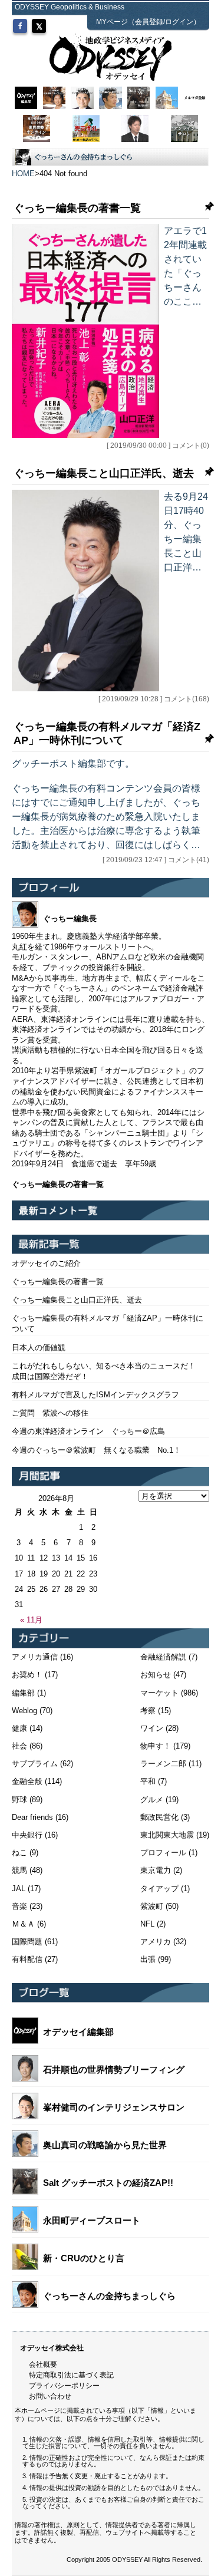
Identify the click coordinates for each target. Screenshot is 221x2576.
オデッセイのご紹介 (46, 1263)
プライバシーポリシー (64, 2386)
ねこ (19, 1853)
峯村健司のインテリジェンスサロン (114, 2107)
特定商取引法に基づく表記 (71, 2375)
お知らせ (156, 1675)
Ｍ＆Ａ (23, 1924)
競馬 (19, 1870)
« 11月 (31, 1620)
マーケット (159, 1693)
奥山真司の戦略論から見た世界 (105, 2145)
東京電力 (156, 1870)
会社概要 (43, 2364)
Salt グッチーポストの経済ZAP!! (108, 2183)
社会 (19, 1746)
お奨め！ (27, 1675)
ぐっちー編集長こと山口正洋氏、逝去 (104, 473)
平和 (148, 1781)
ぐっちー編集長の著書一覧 (77, 208)
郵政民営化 (159, 1817)
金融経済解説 (163, 1657)
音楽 (19, 1906)
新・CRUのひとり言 (84, 2258)
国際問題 (27, 1942)
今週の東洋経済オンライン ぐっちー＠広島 (88, 1431)
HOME (23, 174)
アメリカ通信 (35, 1657)
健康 (19, 1728)
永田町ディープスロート (92, 2220)
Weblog (24, 1711)
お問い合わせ (50, 2396)
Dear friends (32, 1817)
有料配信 (27, 1959)
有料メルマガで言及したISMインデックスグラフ (95, 1395)
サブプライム (35, 1764)
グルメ (152, 1800)
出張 (148, 1959)
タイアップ (159, 1889)
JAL (19, 1889)
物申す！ (156, 1746)
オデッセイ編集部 (78, 2032)
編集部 (23, 1693)
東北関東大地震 (167, 1835)
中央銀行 (27, 1835)
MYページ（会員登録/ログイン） (148, 22)
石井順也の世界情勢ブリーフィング (114, 2069)
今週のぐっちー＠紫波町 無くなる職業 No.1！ (96, 1450)
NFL (147, 1924)
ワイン (152, 1728)
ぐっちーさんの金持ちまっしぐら (109, 2296)
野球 (19, 1800)
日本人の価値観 (39, 1348)
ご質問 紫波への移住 (50, 1413)
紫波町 (152, 1906)
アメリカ (156, 1942)
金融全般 (27, 1781)
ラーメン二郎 (163, 1764)
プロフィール (163, 1853)
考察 (148, 1711)
